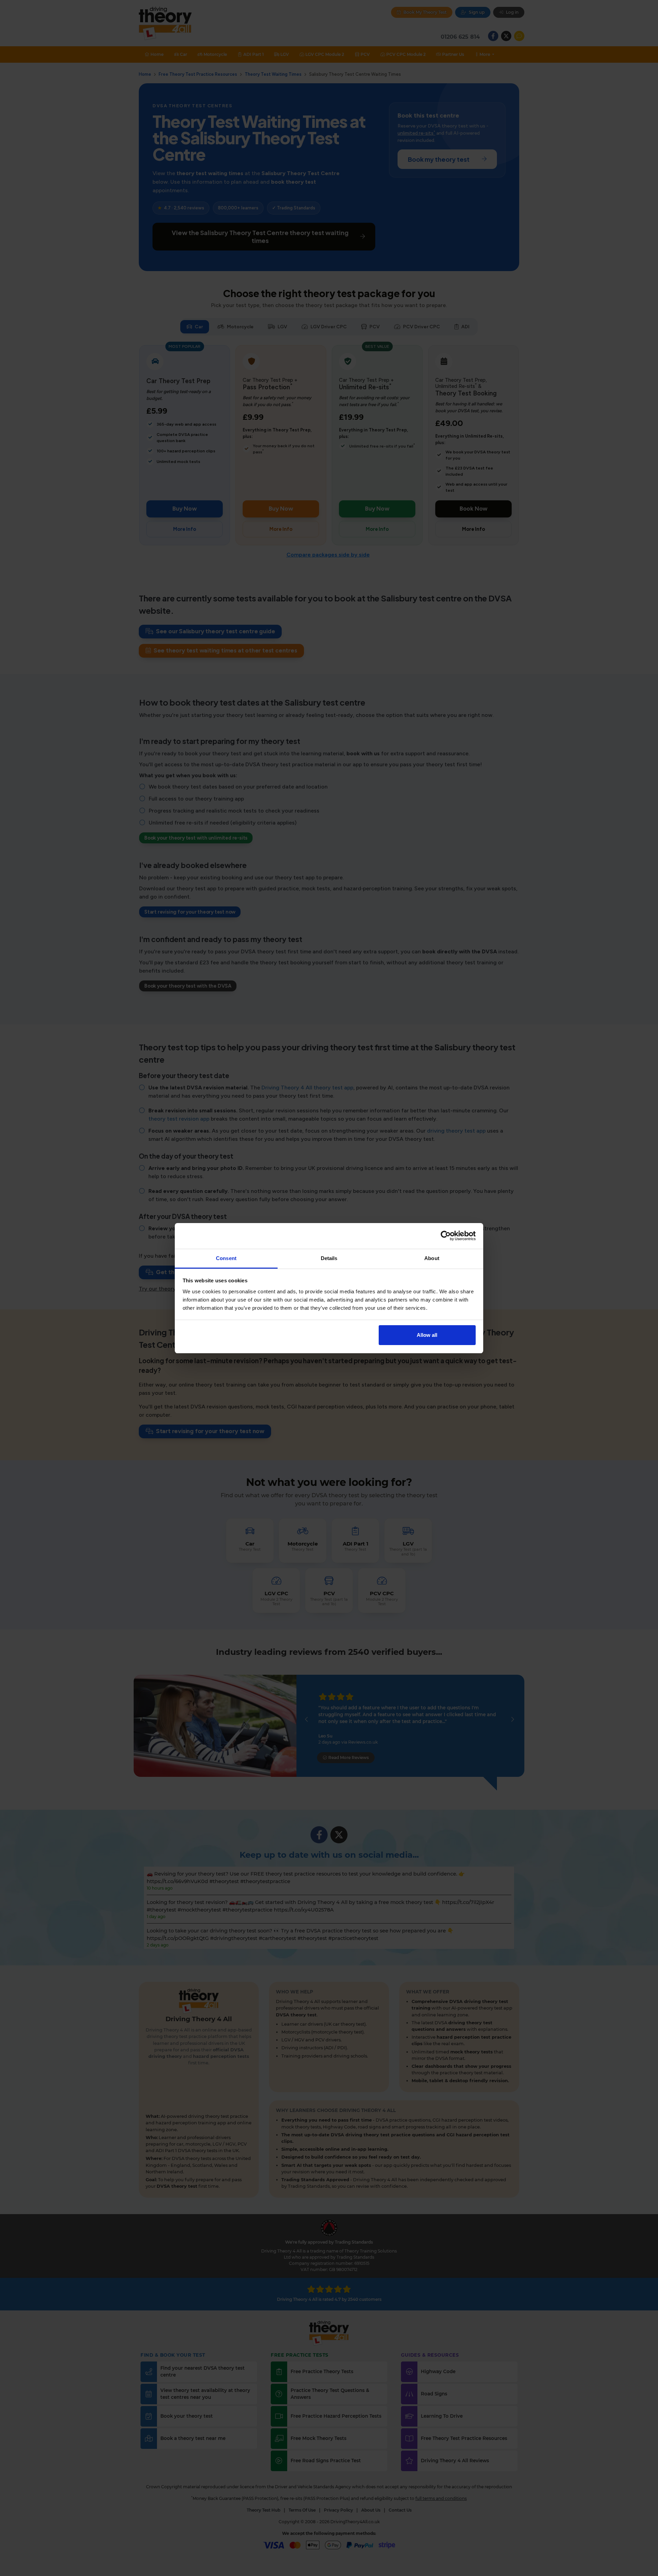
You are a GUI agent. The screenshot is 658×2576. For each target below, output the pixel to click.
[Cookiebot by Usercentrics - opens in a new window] (446, 1236)
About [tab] (432, 1258)
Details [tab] (329, 1258)
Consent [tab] (226, 1258)
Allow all (427, 1335)
